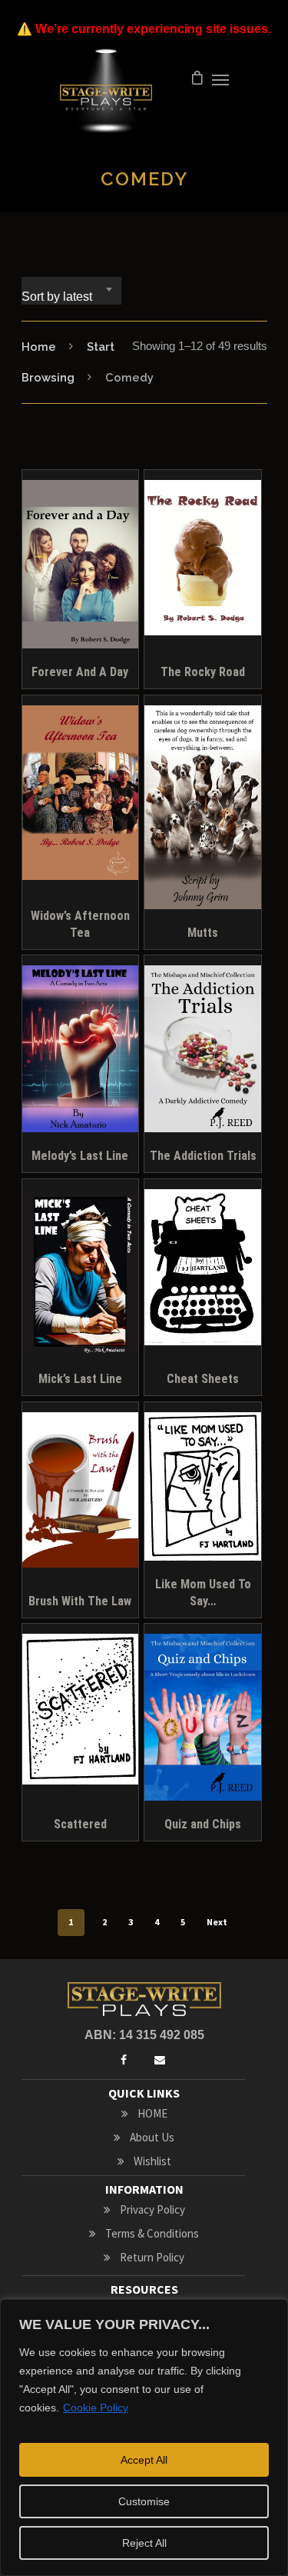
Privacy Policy (152, 2209)
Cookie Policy (96, 2408)
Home (39, 347)
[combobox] (71, 291)
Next (217, 1922)
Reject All (144, 2543)
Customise (144, 2501)
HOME (152, 2113)
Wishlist (152, 2161)
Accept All (144, 2460)
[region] (144, 2438)
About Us (152, 2137)
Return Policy (152, 2257)
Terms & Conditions (152, 2233)
